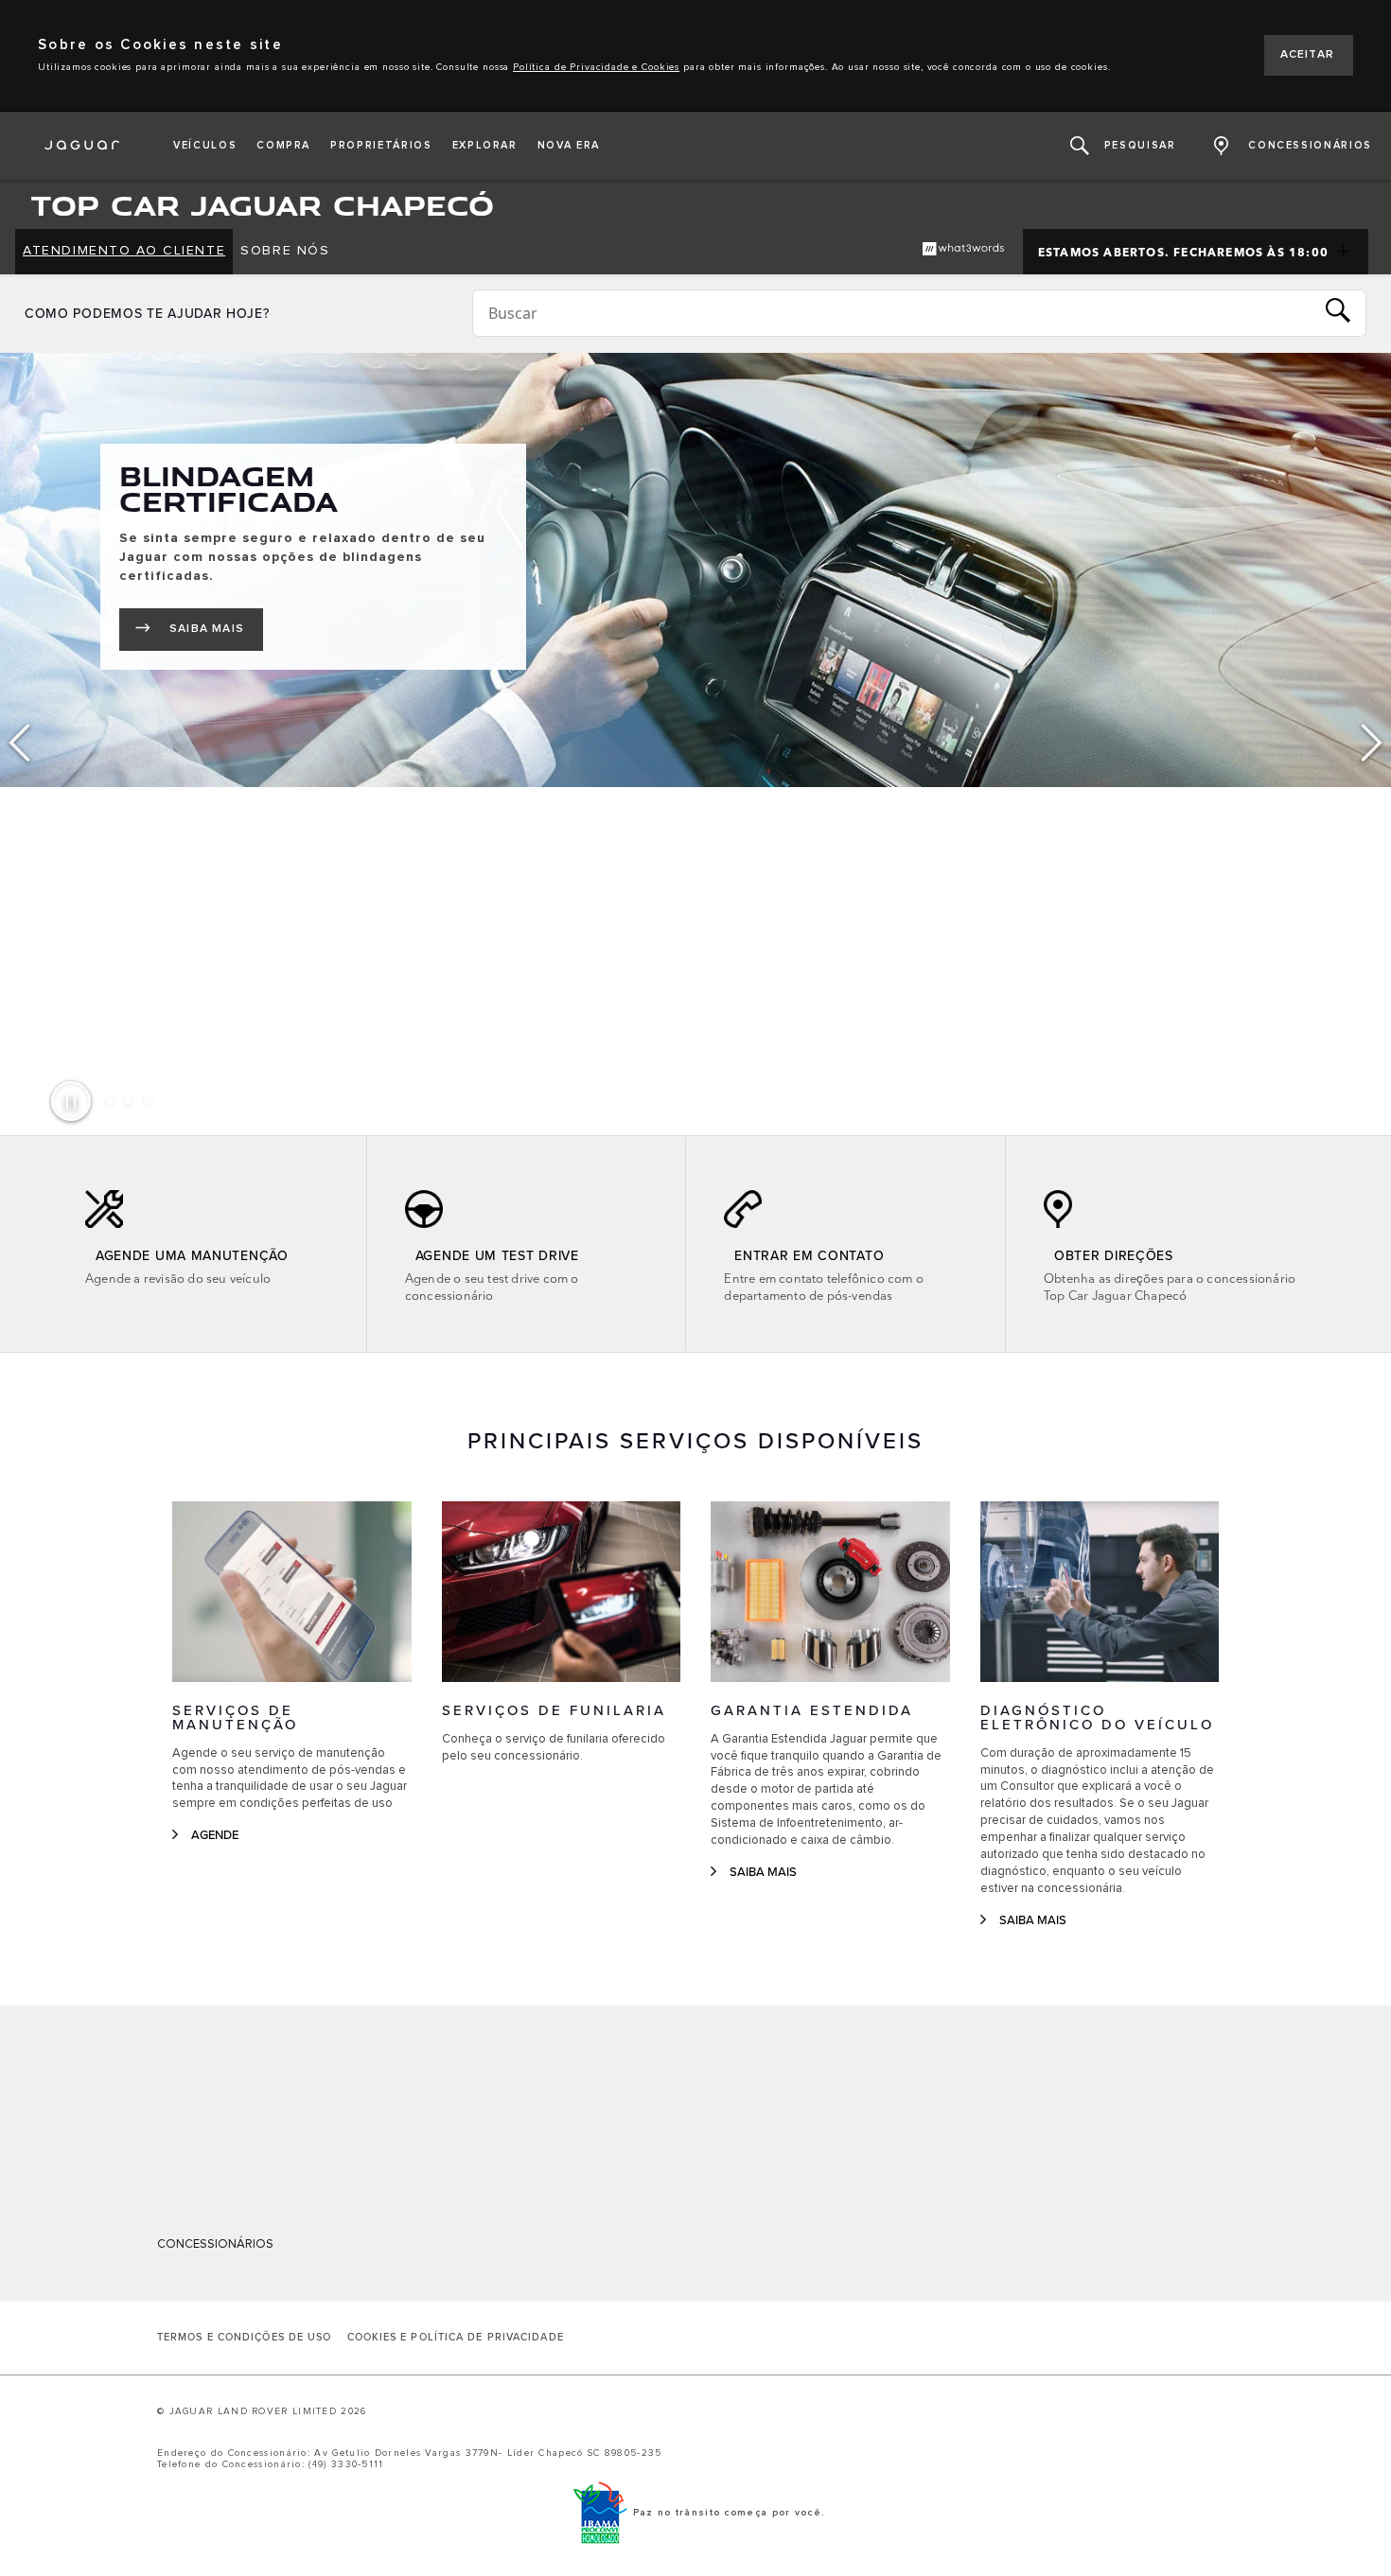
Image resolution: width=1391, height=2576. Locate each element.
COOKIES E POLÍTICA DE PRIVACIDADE (456, 2338)
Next (1372, 744)
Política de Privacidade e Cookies (596, 67)
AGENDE (215, 1835)
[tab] (110, 1101)
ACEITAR (1307, 55)
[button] (205, 146)
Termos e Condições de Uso (245, 2338)
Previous (19, 744)
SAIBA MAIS (216, 633)
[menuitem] (124, 252)
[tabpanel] (695, 570)
